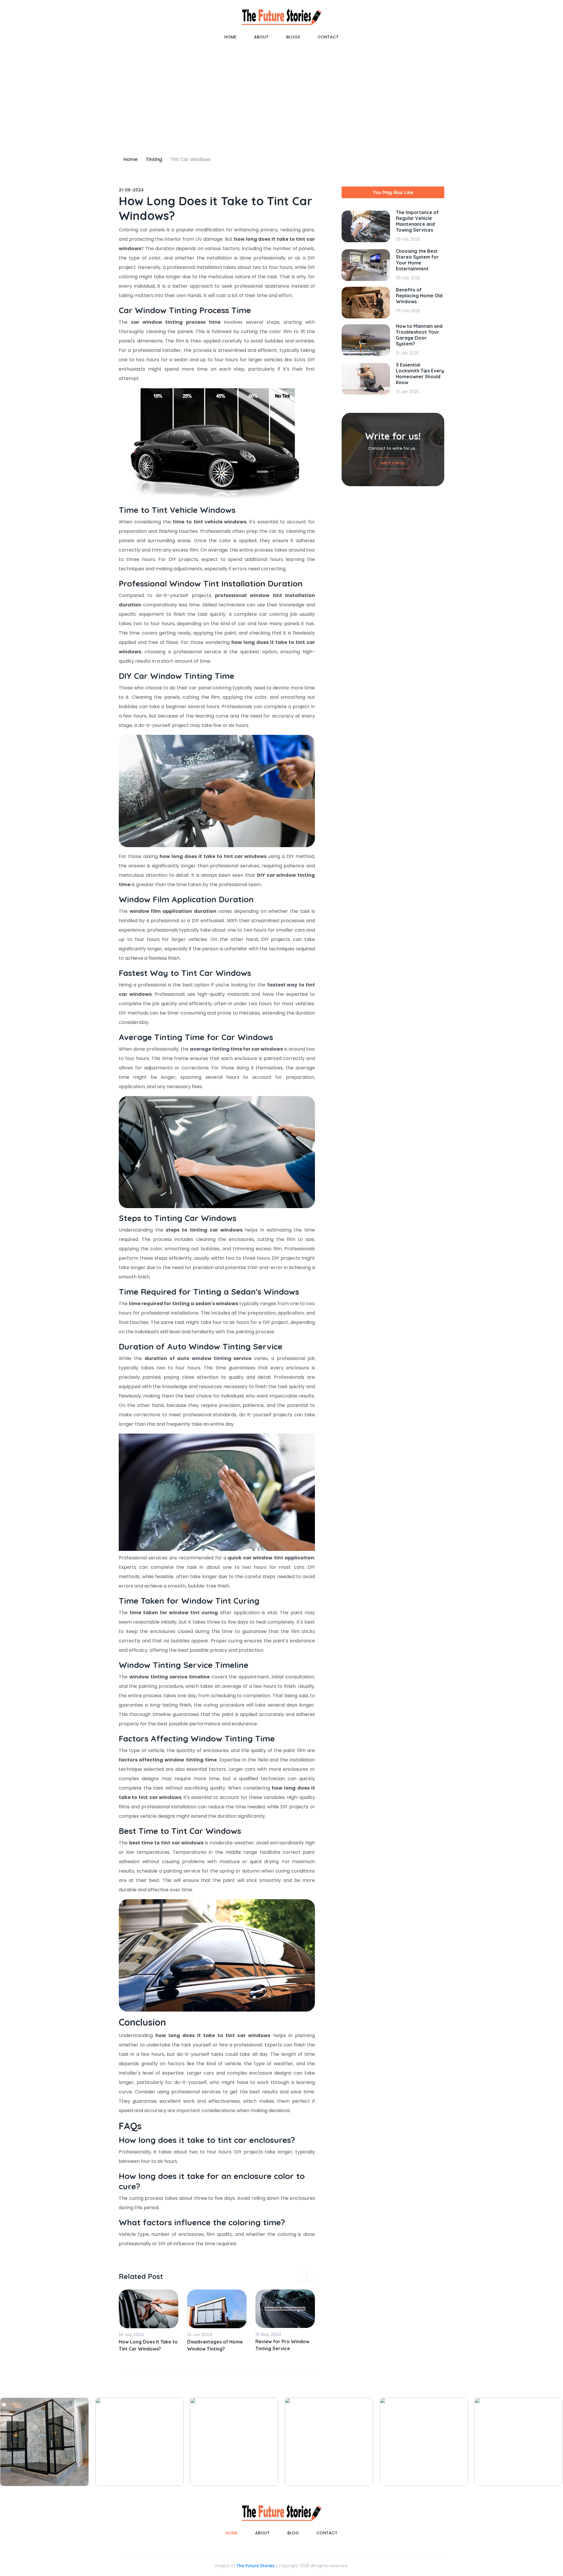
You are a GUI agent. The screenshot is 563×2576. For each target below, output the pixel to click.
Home (230, 37)
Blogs (293, 37)
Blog (293, 2533)
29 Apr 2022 (268, 2334)
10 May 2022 (200, 2334)
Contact (328, 37)
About (261, 37)
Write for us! (393, 463)
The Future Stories (256, 2566)
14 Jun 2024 (131, 2335)
